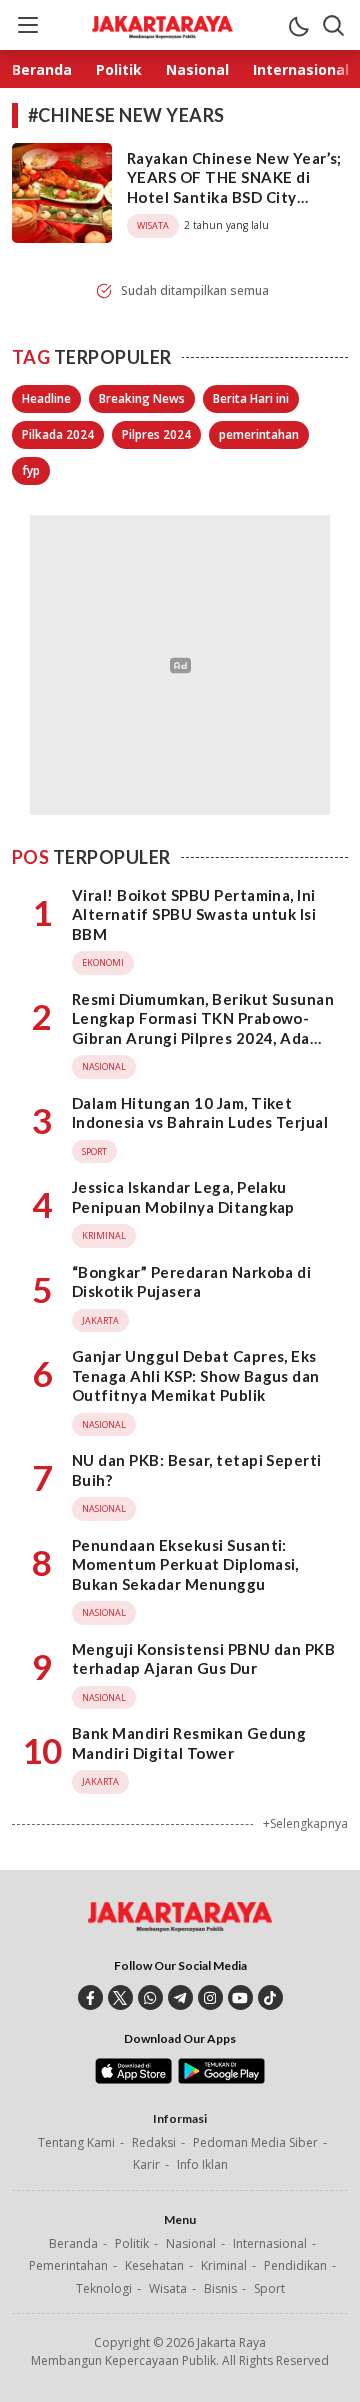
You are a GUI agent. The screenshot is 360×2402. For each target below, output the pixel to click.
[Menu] (27, 25)
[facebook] (90, 1997)
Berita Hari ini (251, 398)
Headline (46, 398)
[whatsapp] (150, 1997)
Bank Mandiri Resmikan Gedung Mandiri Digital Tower (189, 1743)
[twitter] (120, 1997)
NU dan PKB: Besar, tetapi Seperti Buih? (197, 1470)
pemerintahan (259, 434)
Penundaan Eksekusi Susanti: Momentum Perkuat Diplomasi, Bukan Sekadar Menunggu (185, 1564)
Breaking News (142, 398)
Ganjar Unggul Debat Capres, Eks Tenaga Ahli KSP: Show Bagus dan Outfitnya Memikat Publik (196, 1375)
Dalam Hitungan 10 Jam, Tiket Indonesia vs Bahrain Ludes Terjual (200, 1113)
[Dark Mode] (298, 25)
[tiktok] (270, 1997)
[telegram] (180, 1997)
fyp (31, 470)
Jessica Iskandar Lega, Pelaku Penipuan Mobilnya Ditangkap (183, 1197)
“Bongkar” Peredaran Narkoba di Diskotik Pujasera (191, 1282)
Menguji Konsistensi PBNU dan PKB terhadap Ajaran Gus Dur (203, 1659)
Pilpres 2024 (156, 434)
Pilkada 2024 (58, 434)
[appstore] (133, 2079)
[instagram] (210, 1997)
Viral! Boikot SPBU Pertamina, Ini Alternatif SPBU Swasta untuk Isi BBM (194, 914)
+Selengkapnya (305, 1823)
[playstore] (221, 2079)
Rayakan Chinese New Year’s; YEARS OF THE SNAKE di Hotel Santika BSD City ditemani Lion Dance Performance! (234, 197)
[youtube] (240, 1997)
